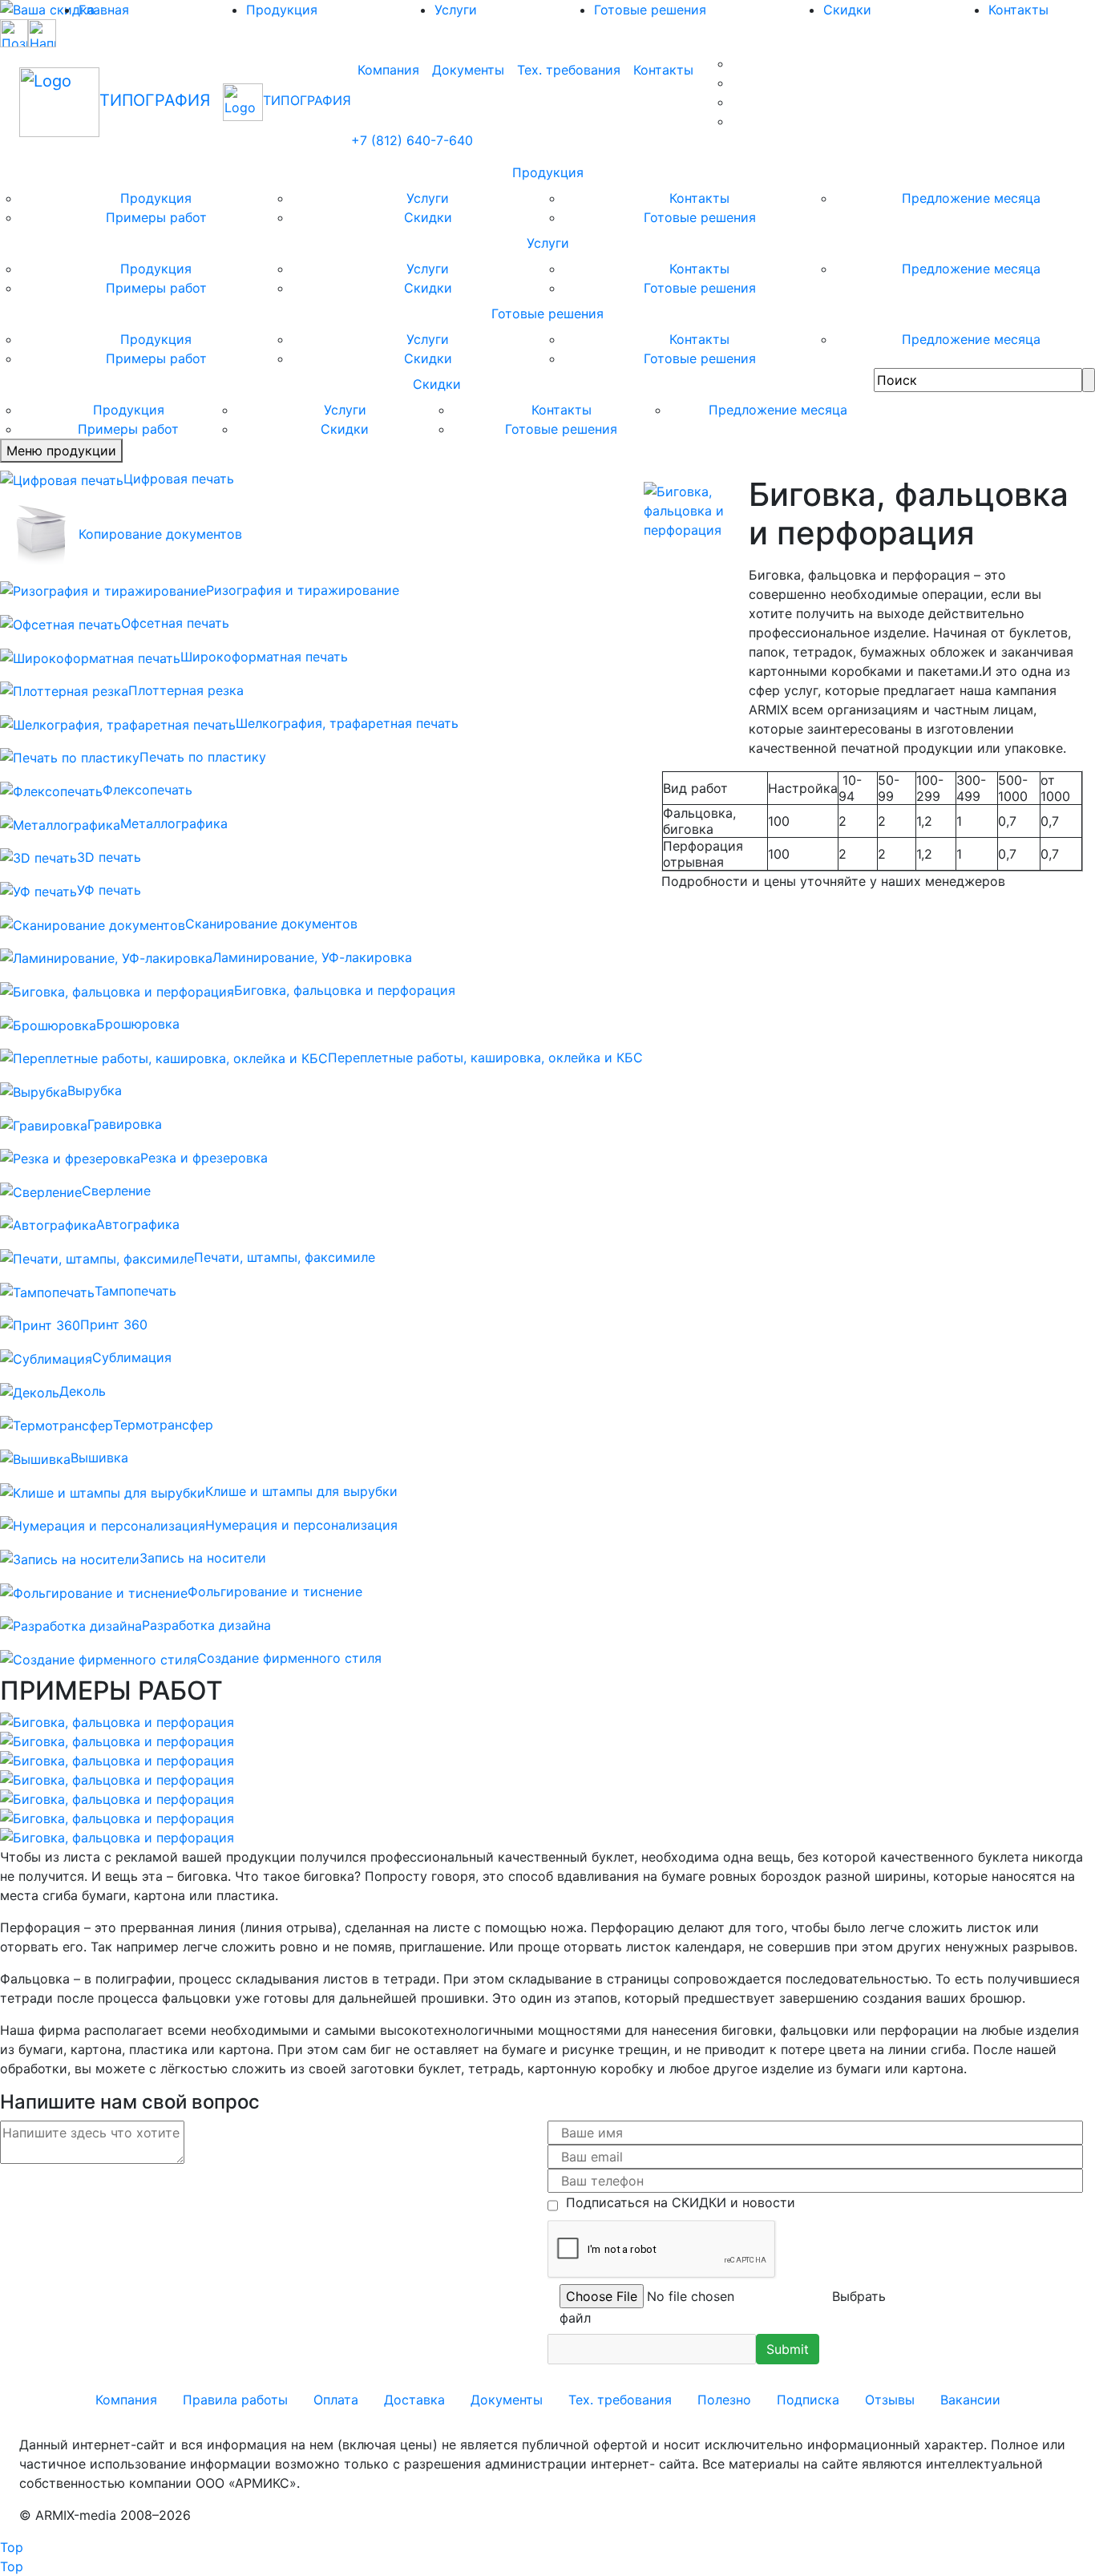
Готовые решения (650, 10)
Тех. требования (569, 70)
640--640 (412, 140)
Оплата (336, 2400)
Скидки (847, 10)
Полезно (724, 2400)
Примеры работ (156, 217)
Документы (468, 70)
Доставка (414, 2400)
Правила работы (235, 2400)
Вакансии (970, 2400)
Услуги (456, 10)
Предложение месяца (971, 198)
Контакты (663, 70)
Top (12, 2547)
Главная (104, 10)
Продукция (282, 10)
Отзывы (890, 2400)
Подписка (808, 2400)
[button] (788, 2349)
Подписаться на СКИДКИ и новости (677, 2202)
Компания (388, 70)
